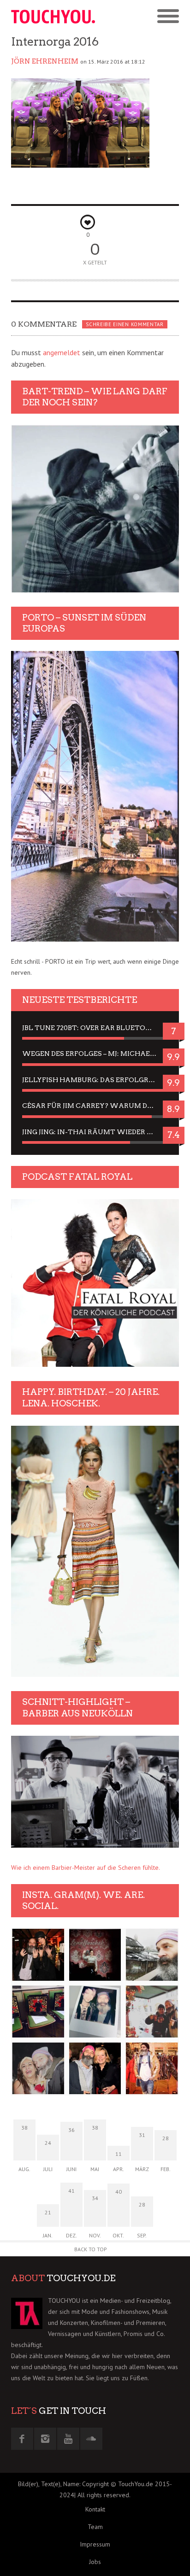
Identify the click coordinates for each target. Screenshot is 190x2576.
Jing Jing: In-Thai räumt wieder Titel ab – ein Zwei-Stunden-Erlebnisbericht (95, 1132)
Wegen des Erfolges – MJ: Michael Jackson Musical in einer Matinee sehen (95, 1054)
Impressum (95, 2544)
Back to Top (91, 2249)
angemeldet (62, 352)
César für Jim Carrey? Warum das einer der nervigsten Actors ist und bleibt (95, 1106)
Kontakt (95, 2509)
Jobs (95, 2562)
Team (95, 2527)
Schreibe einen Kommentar (125, 324)
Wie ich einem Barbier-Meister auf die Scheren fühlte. (86, 1868)
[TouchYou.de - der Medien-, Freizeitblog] (53, 17)
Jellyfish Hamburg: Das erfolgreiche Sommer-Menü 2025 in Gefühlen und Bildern (95, 1080)
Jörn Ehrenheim (45, 61)
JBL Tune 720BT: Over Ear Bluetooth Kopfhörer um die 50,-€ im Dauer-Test (95, 1028)
